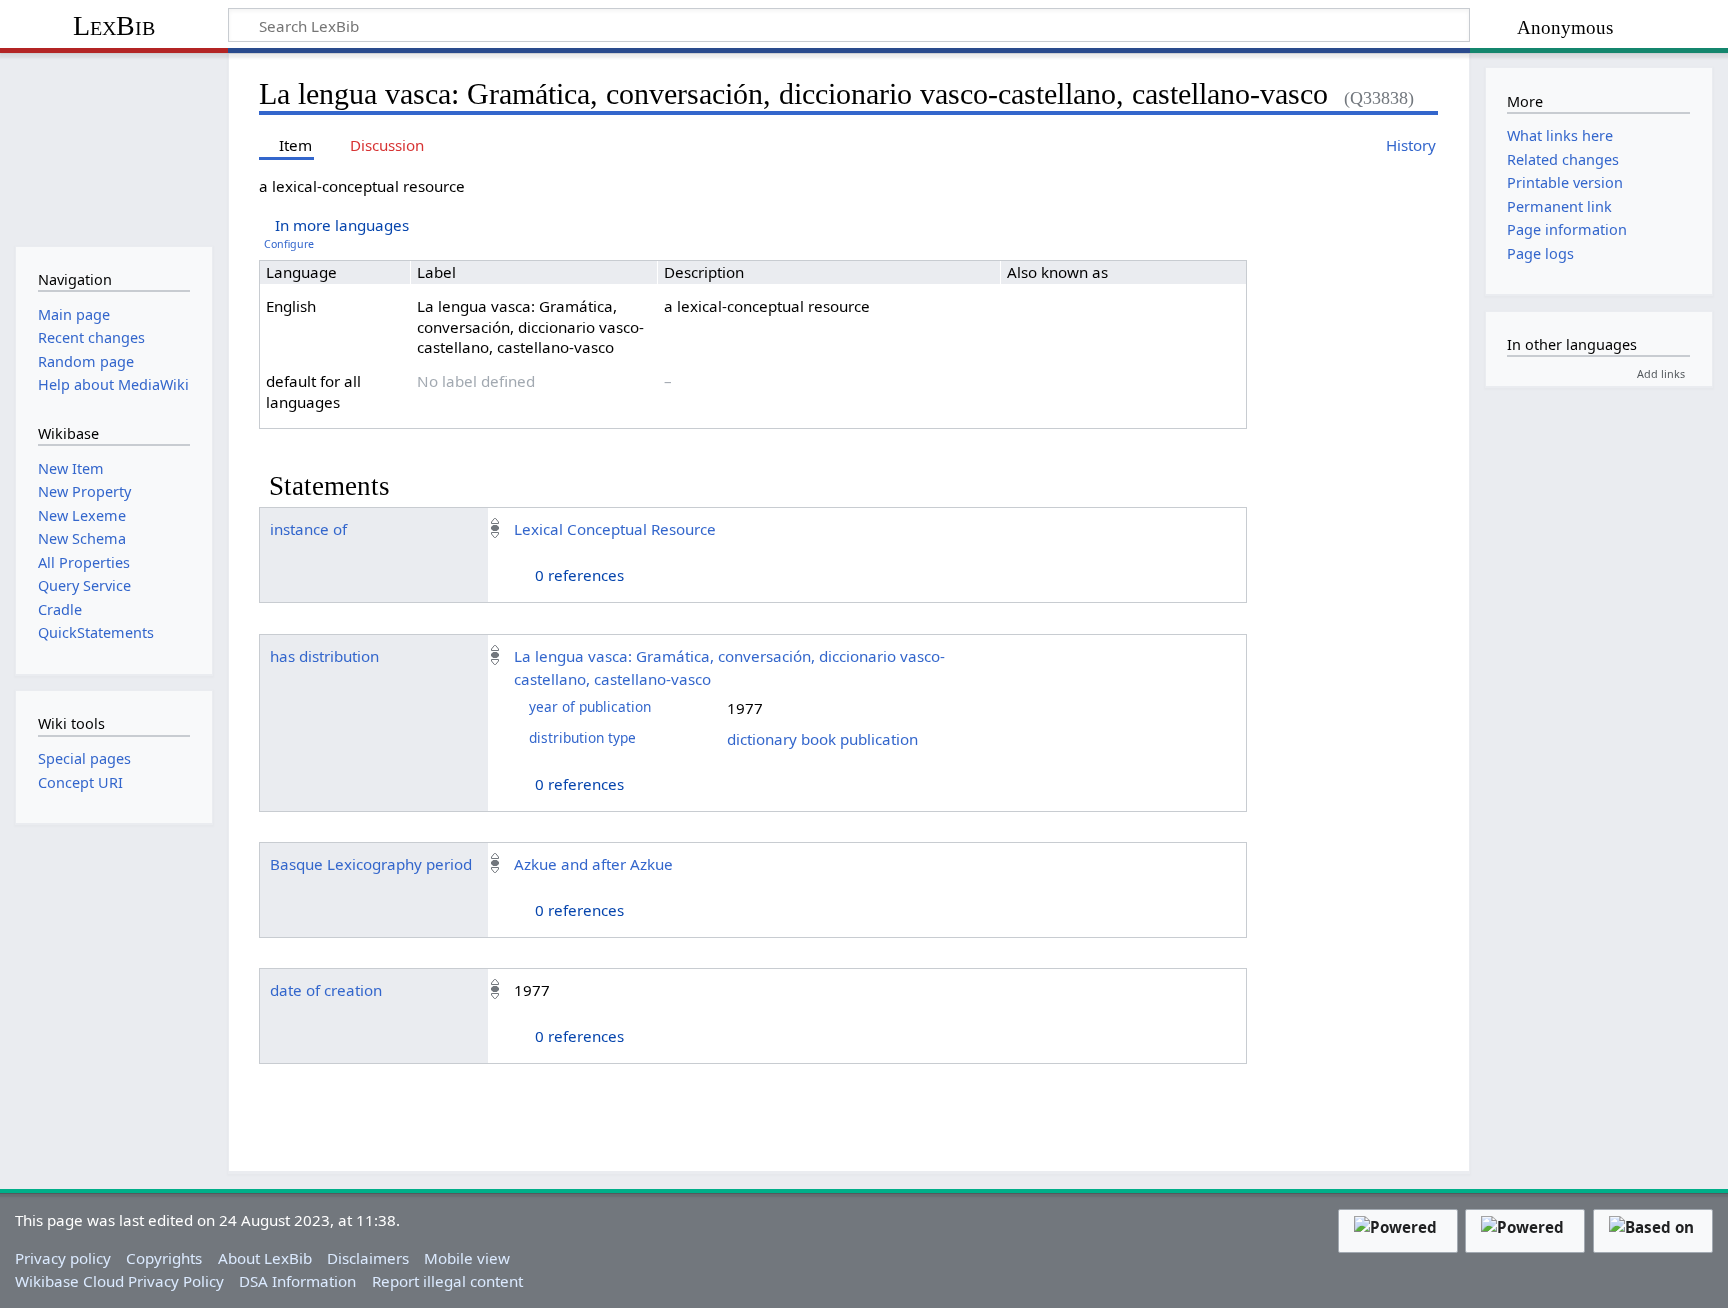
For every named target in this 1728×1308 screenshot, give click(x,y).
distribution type (582, 737)
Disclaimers (368, 1258)
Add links (1661, 373)
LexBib (114, 25)
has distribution (324, 656)
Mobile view (467, 1258)
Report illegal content (447, 1281)
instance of (308, 529)
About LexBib (265, 1258)
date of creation (326, 990)
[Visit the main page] (113, 147)
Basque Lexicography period (371, 864)
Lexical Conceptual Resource (615, 529)
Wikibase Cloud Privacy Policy (119, 1281)
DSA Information (297, 1281)
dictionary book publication (822, 739)
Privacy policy (63, 1258)
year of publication (590, 706)
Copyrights (164, 1258)
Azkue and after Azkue (593, 864)
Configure (289, 244)
